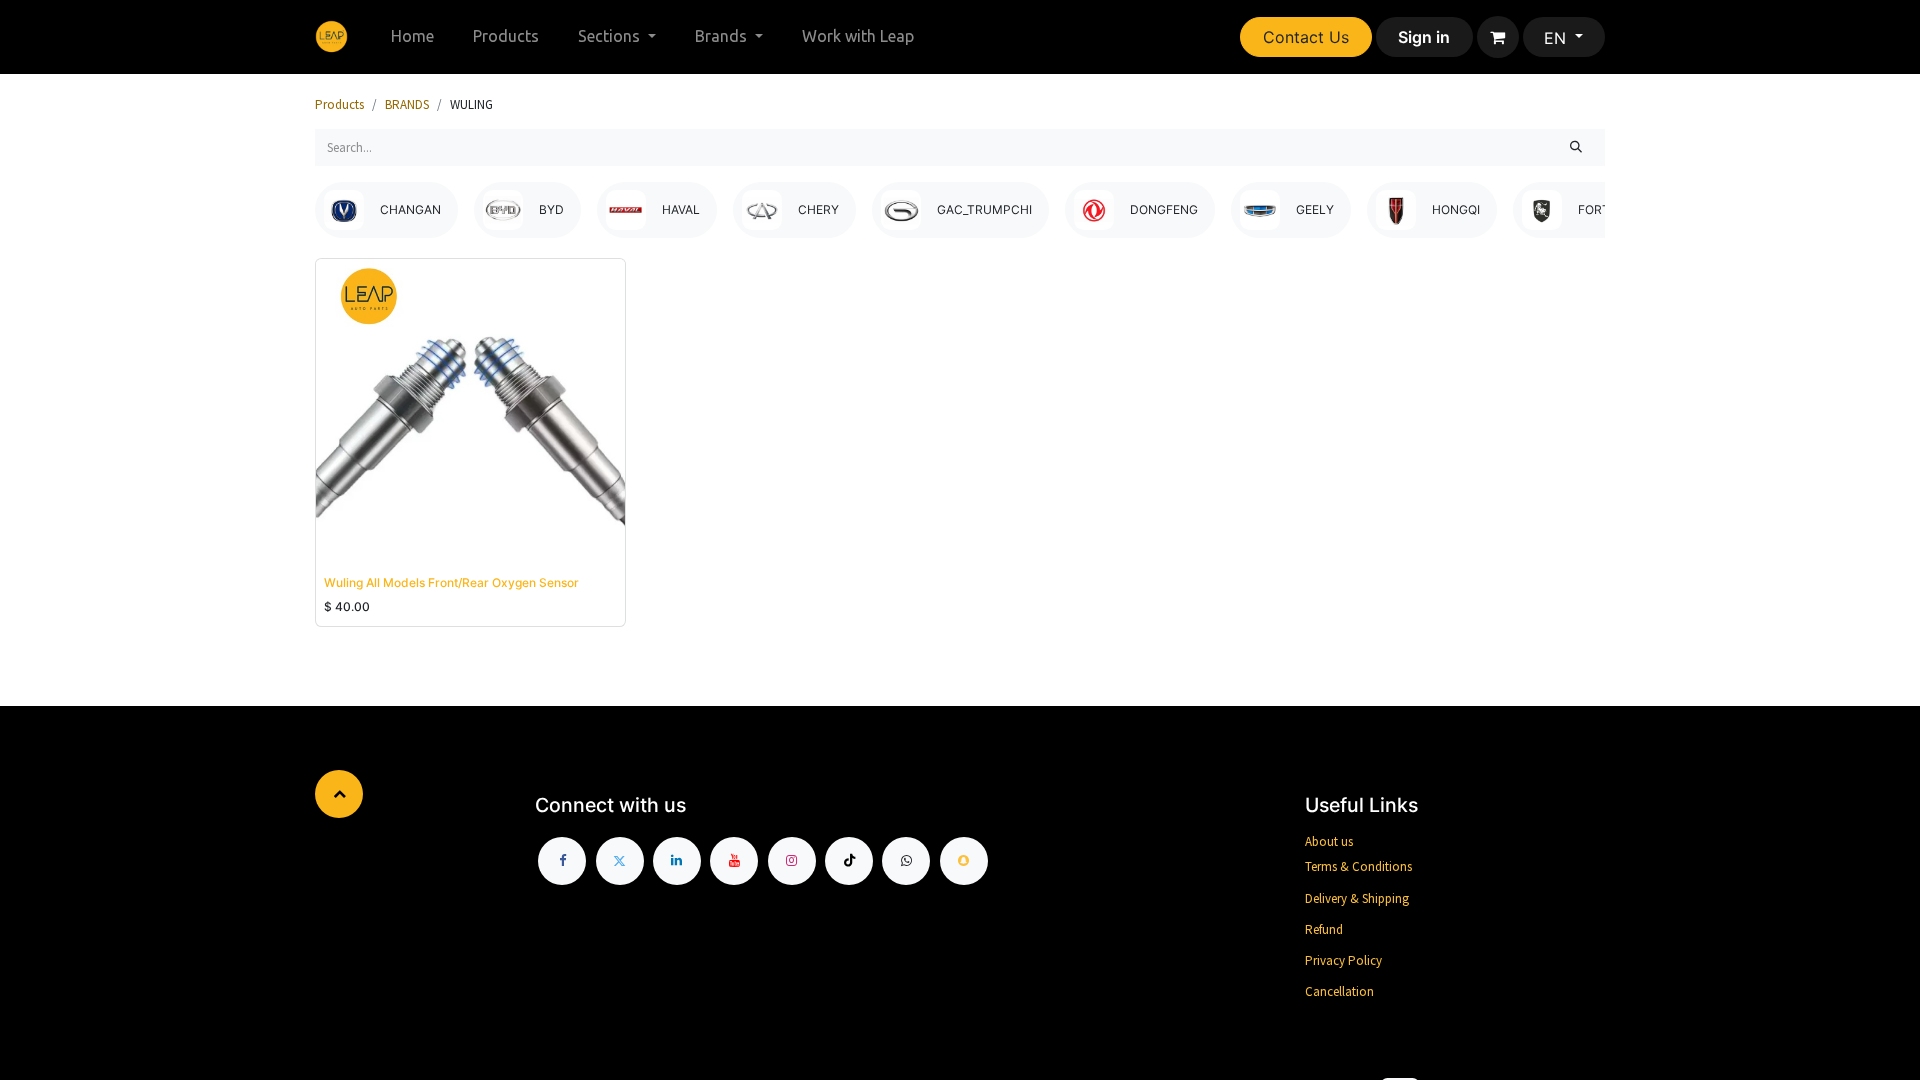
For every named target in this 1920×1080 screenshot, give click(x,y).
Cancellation (1339, 991)
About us (1329, 841)
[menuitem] (413, 36)
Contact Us (1306, 37)
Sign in (1424, 37)
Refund (1324, 929)
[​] (562, 861)
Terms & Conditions (1358, 866)
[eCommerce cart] (1498, 37)
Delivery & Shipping (1357, 898)
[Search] (1576, 148)
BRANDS (407, 104)
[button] (352, 543)
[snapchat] (964, 861)
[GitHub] (906, 861)
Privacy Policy (1343, 960)
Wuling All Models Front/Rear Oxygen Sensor (451, 582)
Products (339, 104)
